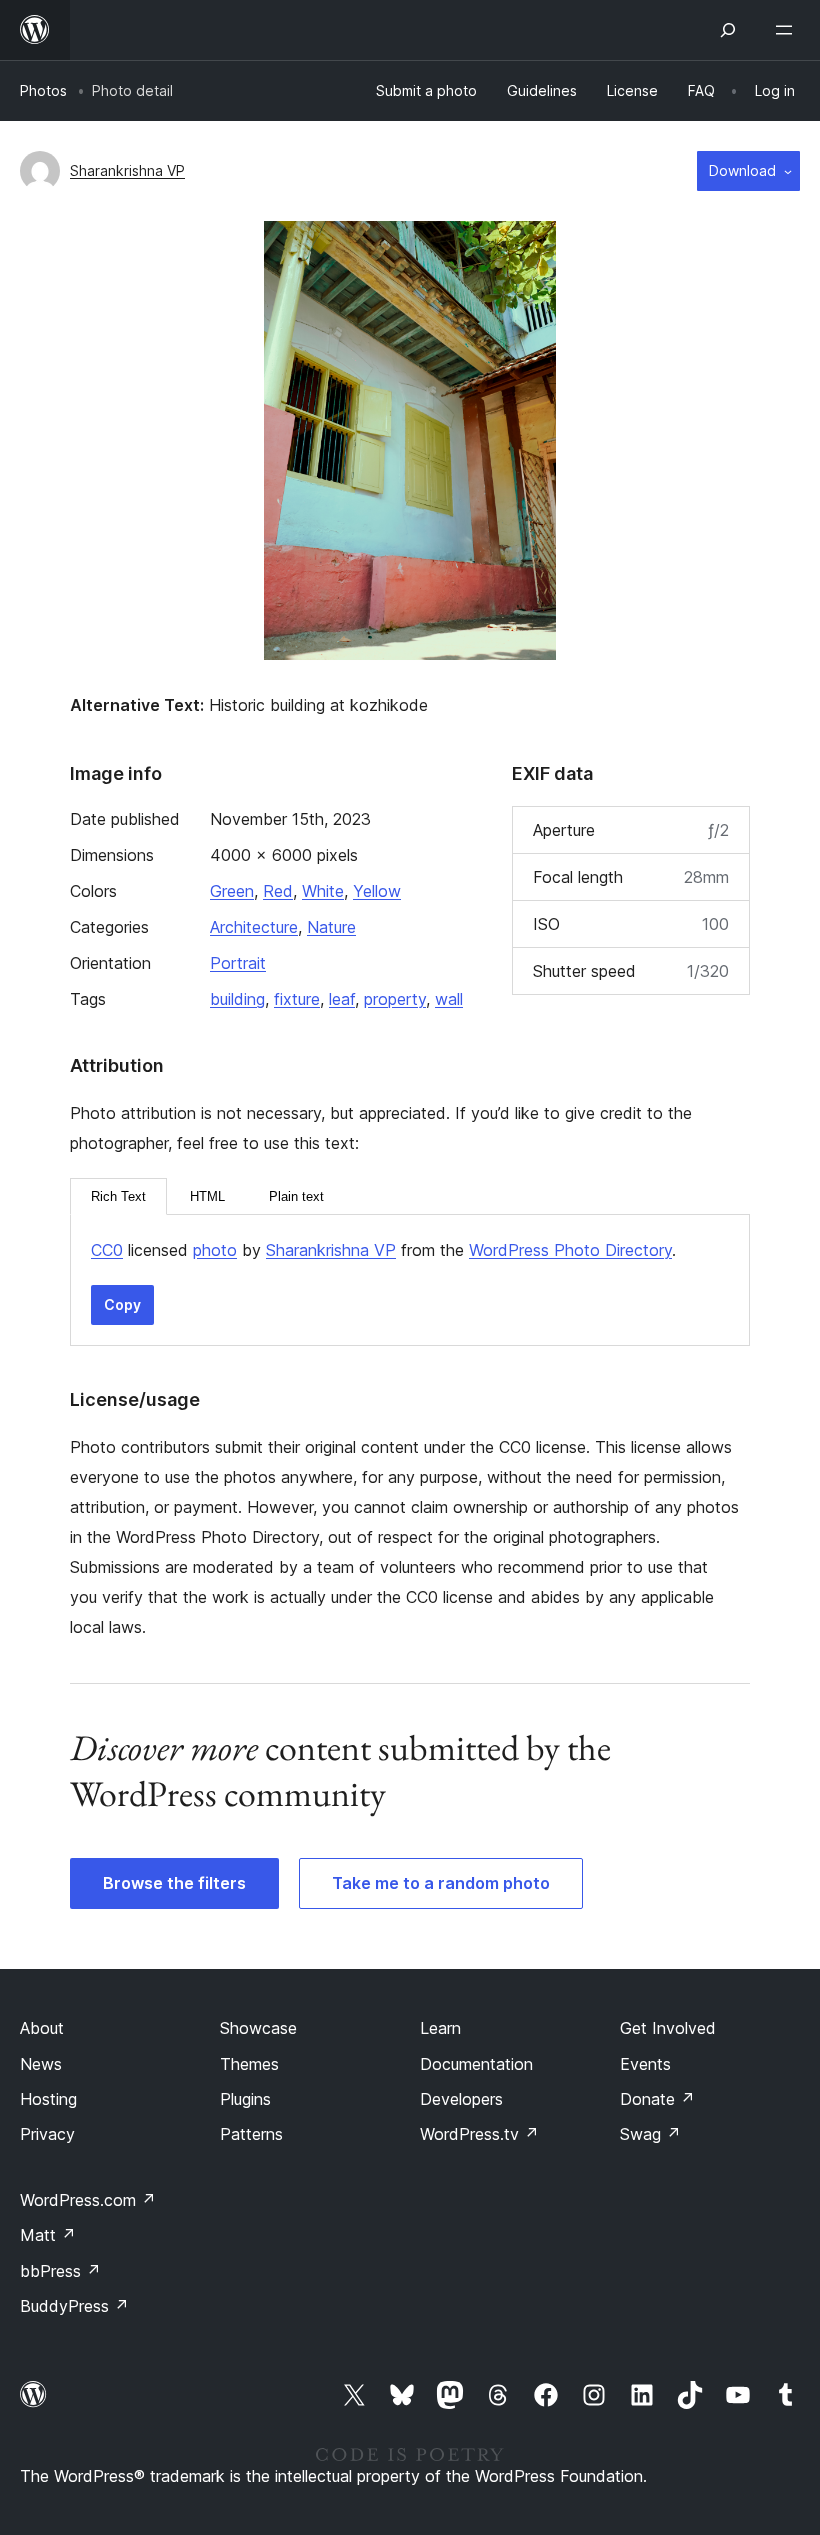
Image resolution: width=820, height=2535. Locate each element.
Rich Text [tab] (118, 1196)
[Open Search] (728, 30)
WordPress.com (88, 2200)
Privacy (47, 2134)
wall (449, 999)
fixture (297, 999)
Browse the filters (174, 1883)
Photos (43, 90)
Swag (650, 2134)
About (42, 2028)
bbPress (60, 2271)
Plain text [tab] (296, 1196)
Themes (249, 2064)
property (395, 999)
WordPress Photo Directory (570, 1250)
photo (215, 1250)
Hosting (48, 2099)
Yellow (377, 891)
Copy (122, 1304)
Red (278, 891)
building (237, 999)
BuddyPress (74, 2306)
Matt (48, 2235)
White (323, 891)
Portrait (238, 963)
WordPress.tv (479, 2134)
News (41, 2064)
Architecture (254, 927)
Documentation (476, 2064)
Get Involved (668, 2028)
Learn (440, 2028)
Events (645, 2064)
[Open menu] (788, 30)
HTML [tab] (207, 1196)
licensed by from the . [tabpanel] (383, 1250)
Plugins (245, 2099)
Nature (331, 927)
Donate (657, 2099)
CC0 (107, 1250)
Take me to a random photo (441, 1883)
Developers (461, 2099)
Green (232, 891)
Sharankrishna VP (127, 170)
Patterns (251, 2134)
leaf (342, 999)
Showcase (258, 2028)
